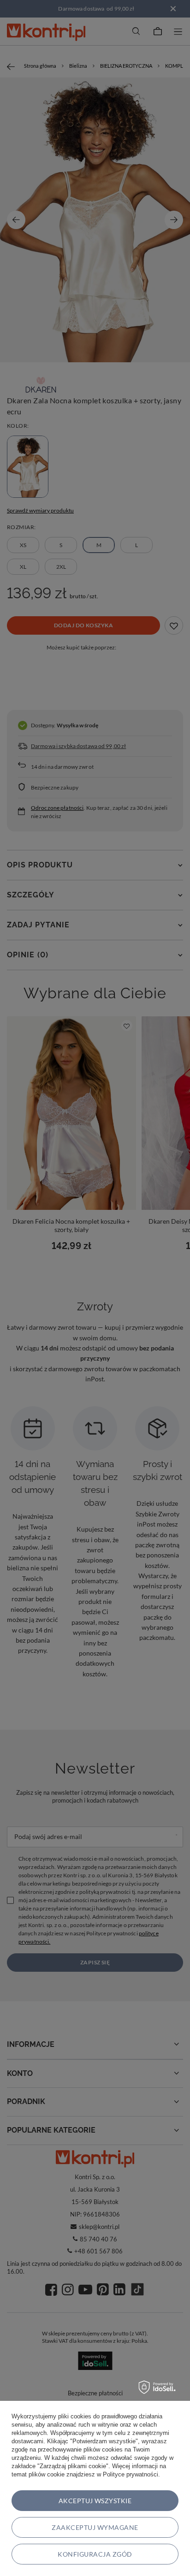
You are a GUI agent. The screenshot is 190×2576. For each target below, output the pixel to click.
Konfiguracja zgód (95, 2554)
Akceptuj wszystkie (95, 2501)
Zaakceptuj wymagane (95, 2527)
